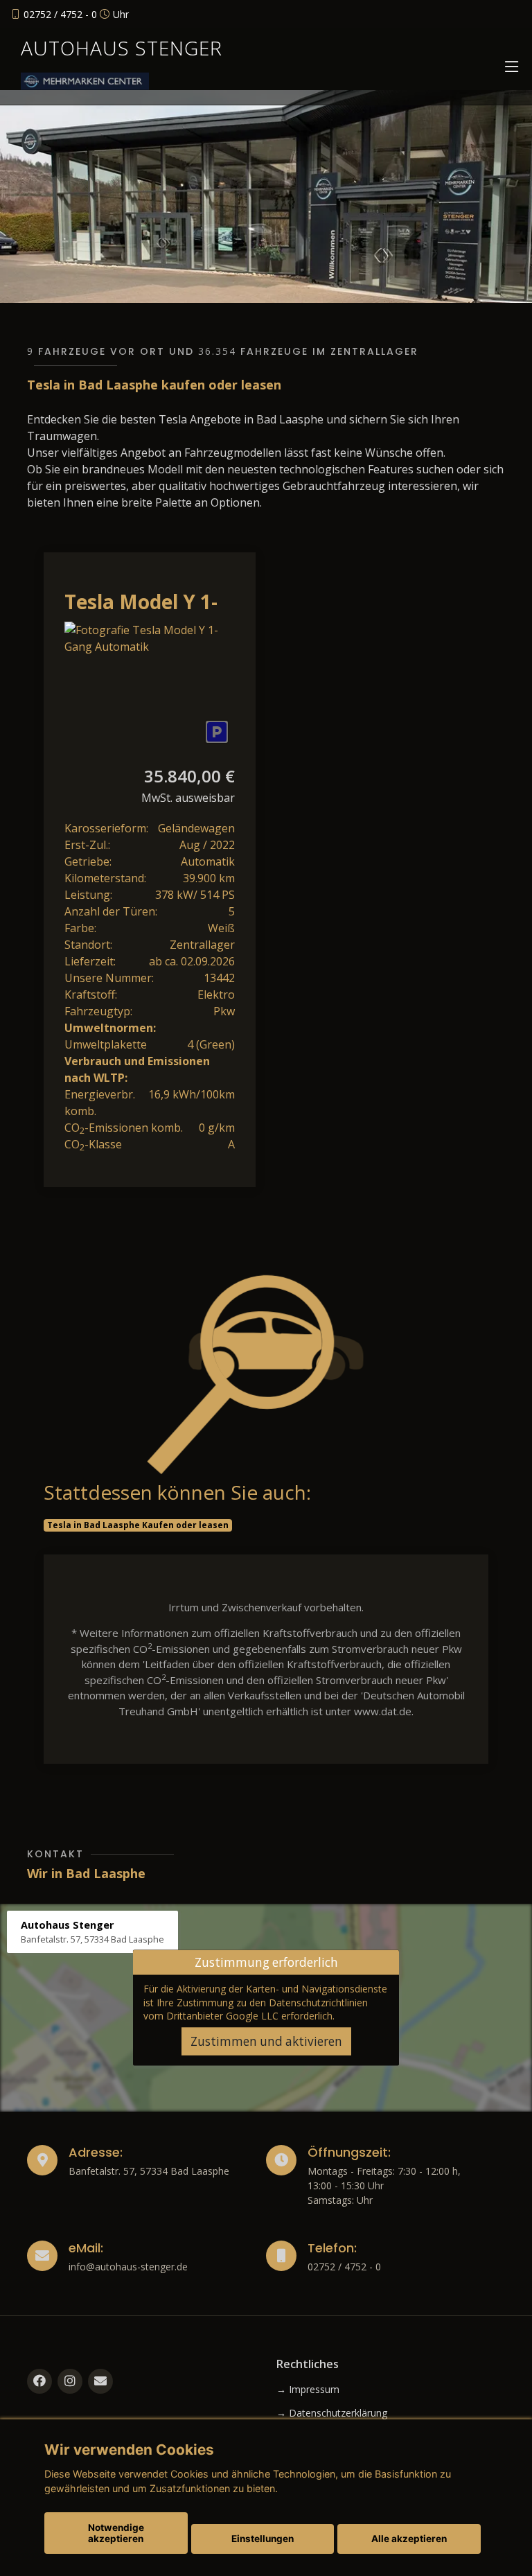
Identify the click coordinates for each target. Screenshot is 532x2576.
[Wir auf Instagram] (70, 2381)
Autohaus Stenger (122, 48)
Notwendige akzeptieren (116, 2533)
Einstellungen (263, 2539)
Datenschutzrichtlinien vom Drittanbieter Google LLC (256, 2008)
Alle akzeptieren (409, 2539)
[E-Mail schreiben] (100, 2381)
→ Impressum (308, 2390)
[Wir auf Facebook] (39, 2381)
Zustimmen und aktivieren (266, 2041)
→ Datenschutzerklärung (332, 2413)
